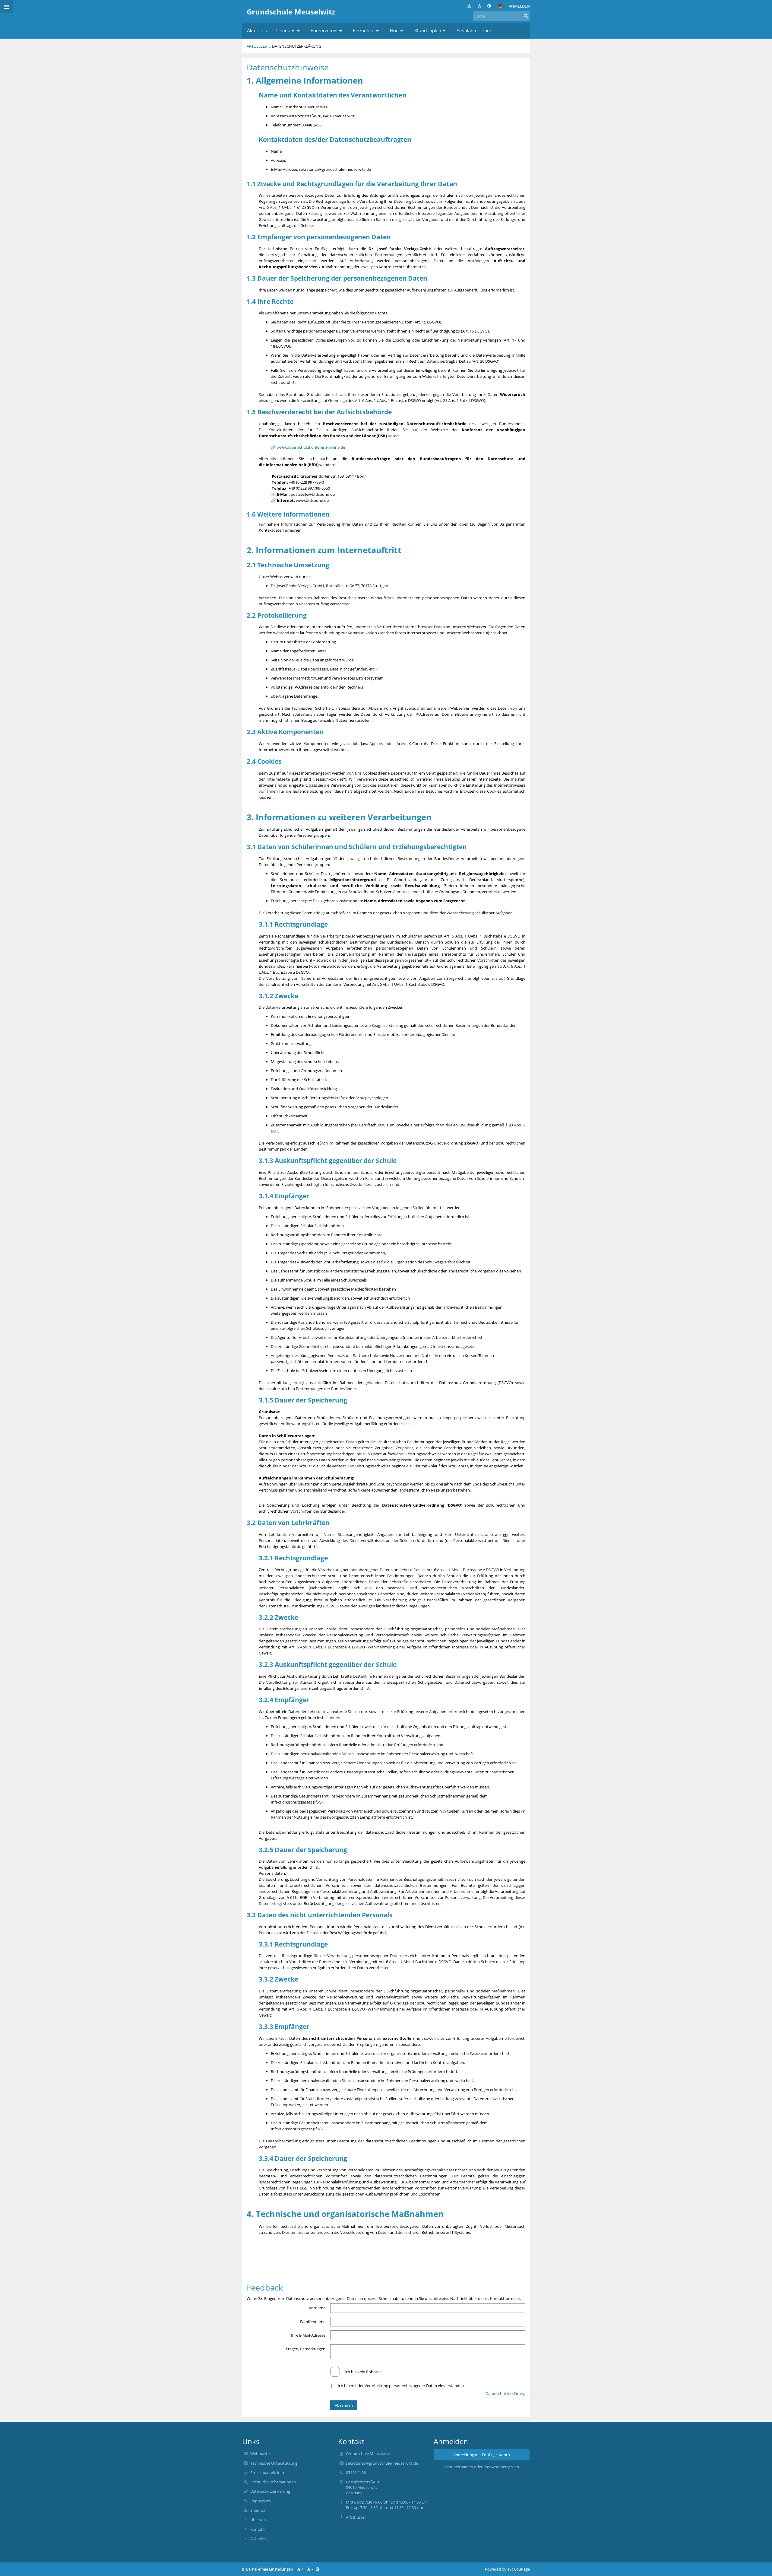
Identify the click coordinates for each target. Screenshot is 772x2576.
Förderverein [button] (324, 31)
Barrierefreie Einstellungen (270, 2569)
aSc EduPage (519, 2569)
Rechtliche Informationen (273, 2482)
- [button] (482, 6)
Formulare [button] (364, 31)
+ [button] (472, 6)
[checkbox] (335, 2372)
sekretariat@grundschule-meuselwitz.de (382, 2463)
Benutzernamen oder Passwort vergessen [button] (482, 2467)
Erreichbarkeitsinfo (267, 2473)
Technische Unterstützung (274, 2463)
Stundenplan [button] (428, 31)
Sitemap (258, 2510)
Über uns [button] (286, 31)
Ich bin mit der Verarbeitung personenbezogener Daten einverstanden (401, 2386)
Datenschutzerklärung (297, 46)
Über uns (258, 2520)
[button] (489, 6)
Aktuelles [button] (257, 31)
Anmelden (519, 6)
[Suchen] (526, 16)
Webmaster (261, 2453)
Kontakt (258, 2529)
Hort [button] (394, 31)
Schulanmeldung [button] (475, 31)
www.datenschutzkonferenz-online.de (311, 447)
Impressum (261, 2501)
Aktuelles (257, 46)
